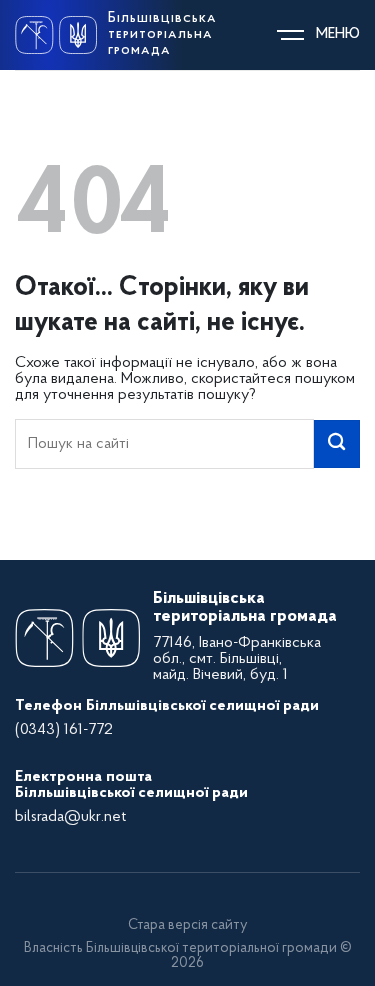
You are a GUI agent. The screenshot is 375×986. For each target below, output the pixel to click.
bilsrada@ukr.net (70, 817)
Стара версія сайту (188, 925)
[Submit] (337, 444)
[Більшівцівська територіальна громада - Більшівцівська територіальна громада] (56, 35)
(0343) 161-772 (64, 730)
